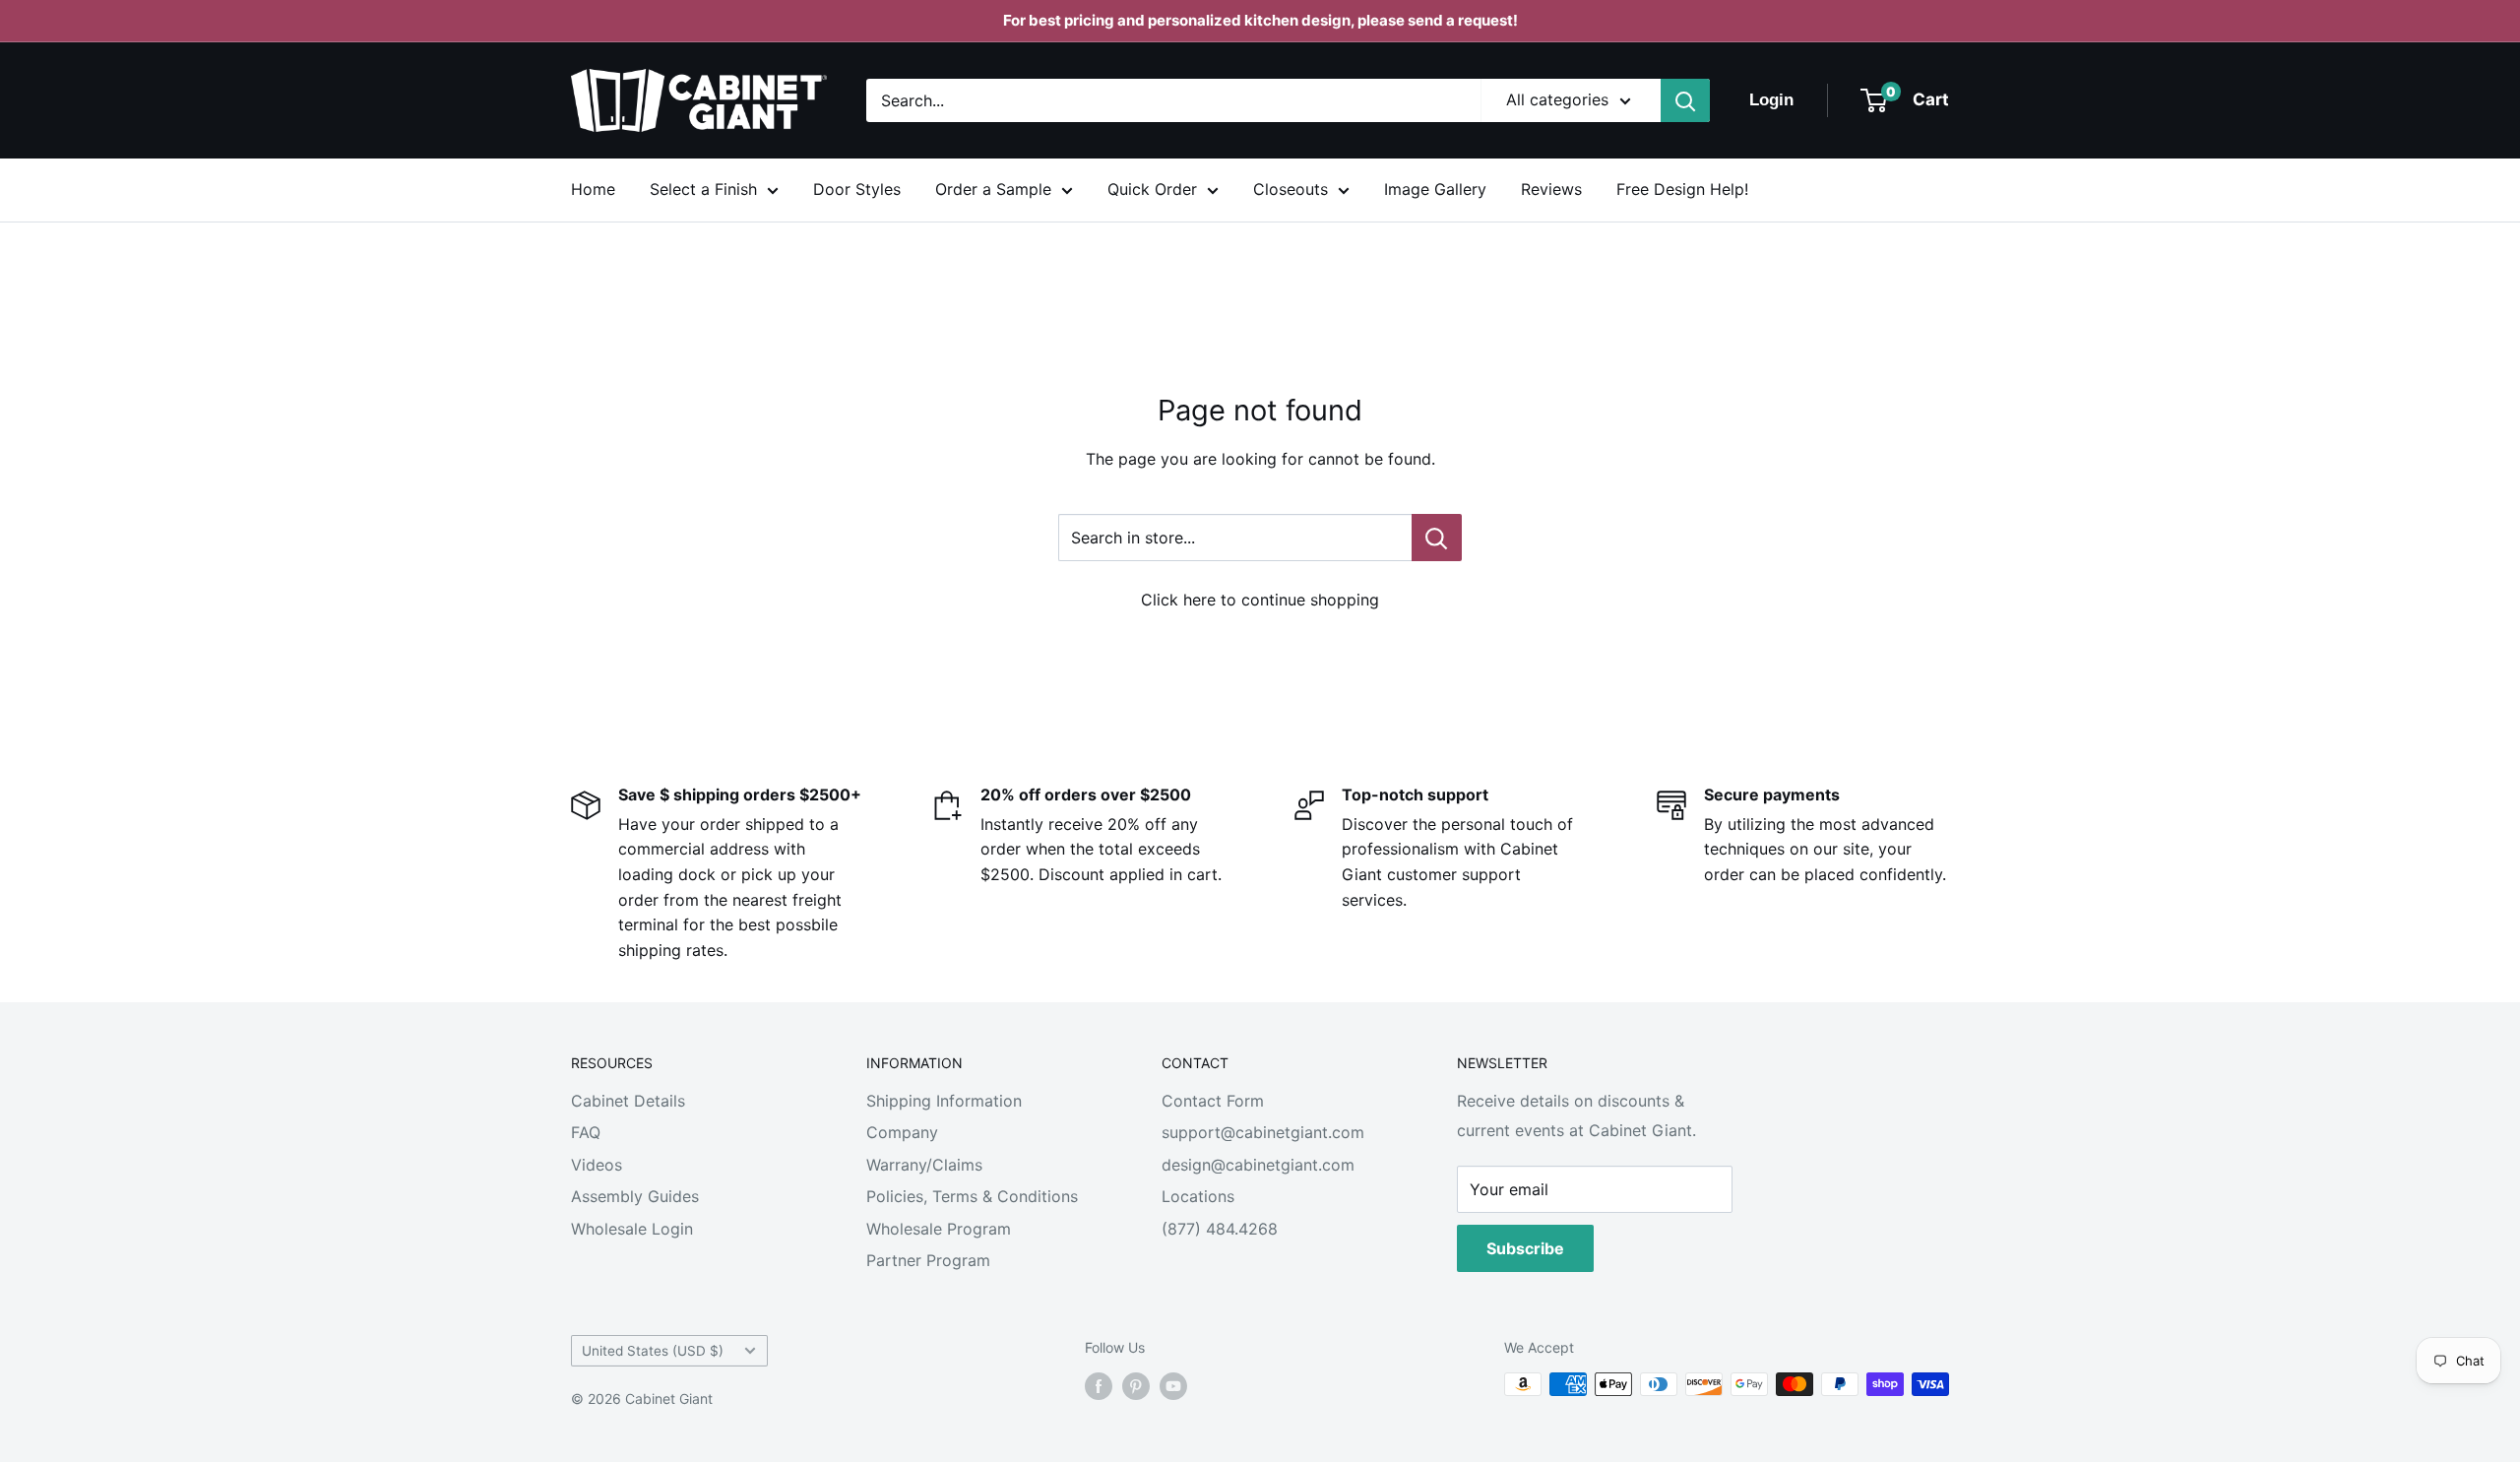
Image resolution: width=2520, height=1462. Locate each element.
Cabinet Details (628, 1101)
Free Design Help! (1682, 189)
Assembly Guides (635, 1196)
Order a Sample (993, 189)
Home (593, 189)
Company (902, 1132)
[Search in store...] (1437, 538)
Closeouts (1291, 189)
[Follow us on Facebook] (1099, 1386)
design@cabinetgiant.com (1258, 1165)
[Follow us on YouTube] (1173, 1386)
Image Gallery (1435, 189)
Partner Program (928, 1260)
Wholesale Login (632, 1229)
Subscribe (1525, 1248)
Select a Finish (703, 189)
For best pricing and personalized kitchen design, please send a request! (1260, 20)
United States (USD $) (653, 1351)
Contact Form (1213, 1101)
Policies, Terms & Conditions (972, 1196)
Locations (1198, 1196)
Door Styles (857, 189)
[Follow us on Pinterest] (1136, 1386)
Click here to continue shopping (1260, 600)
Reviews (1551, 189)
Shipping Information (944, 1101)
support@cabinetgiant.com (1263, 1132)
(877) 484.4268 (1220, 1229)
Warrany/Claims (924, 1165)
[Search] (1685, 100)
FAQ (586, 1132)
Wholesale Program (939, 1229)
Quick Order (1152, 189)
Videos (597, 1165)
